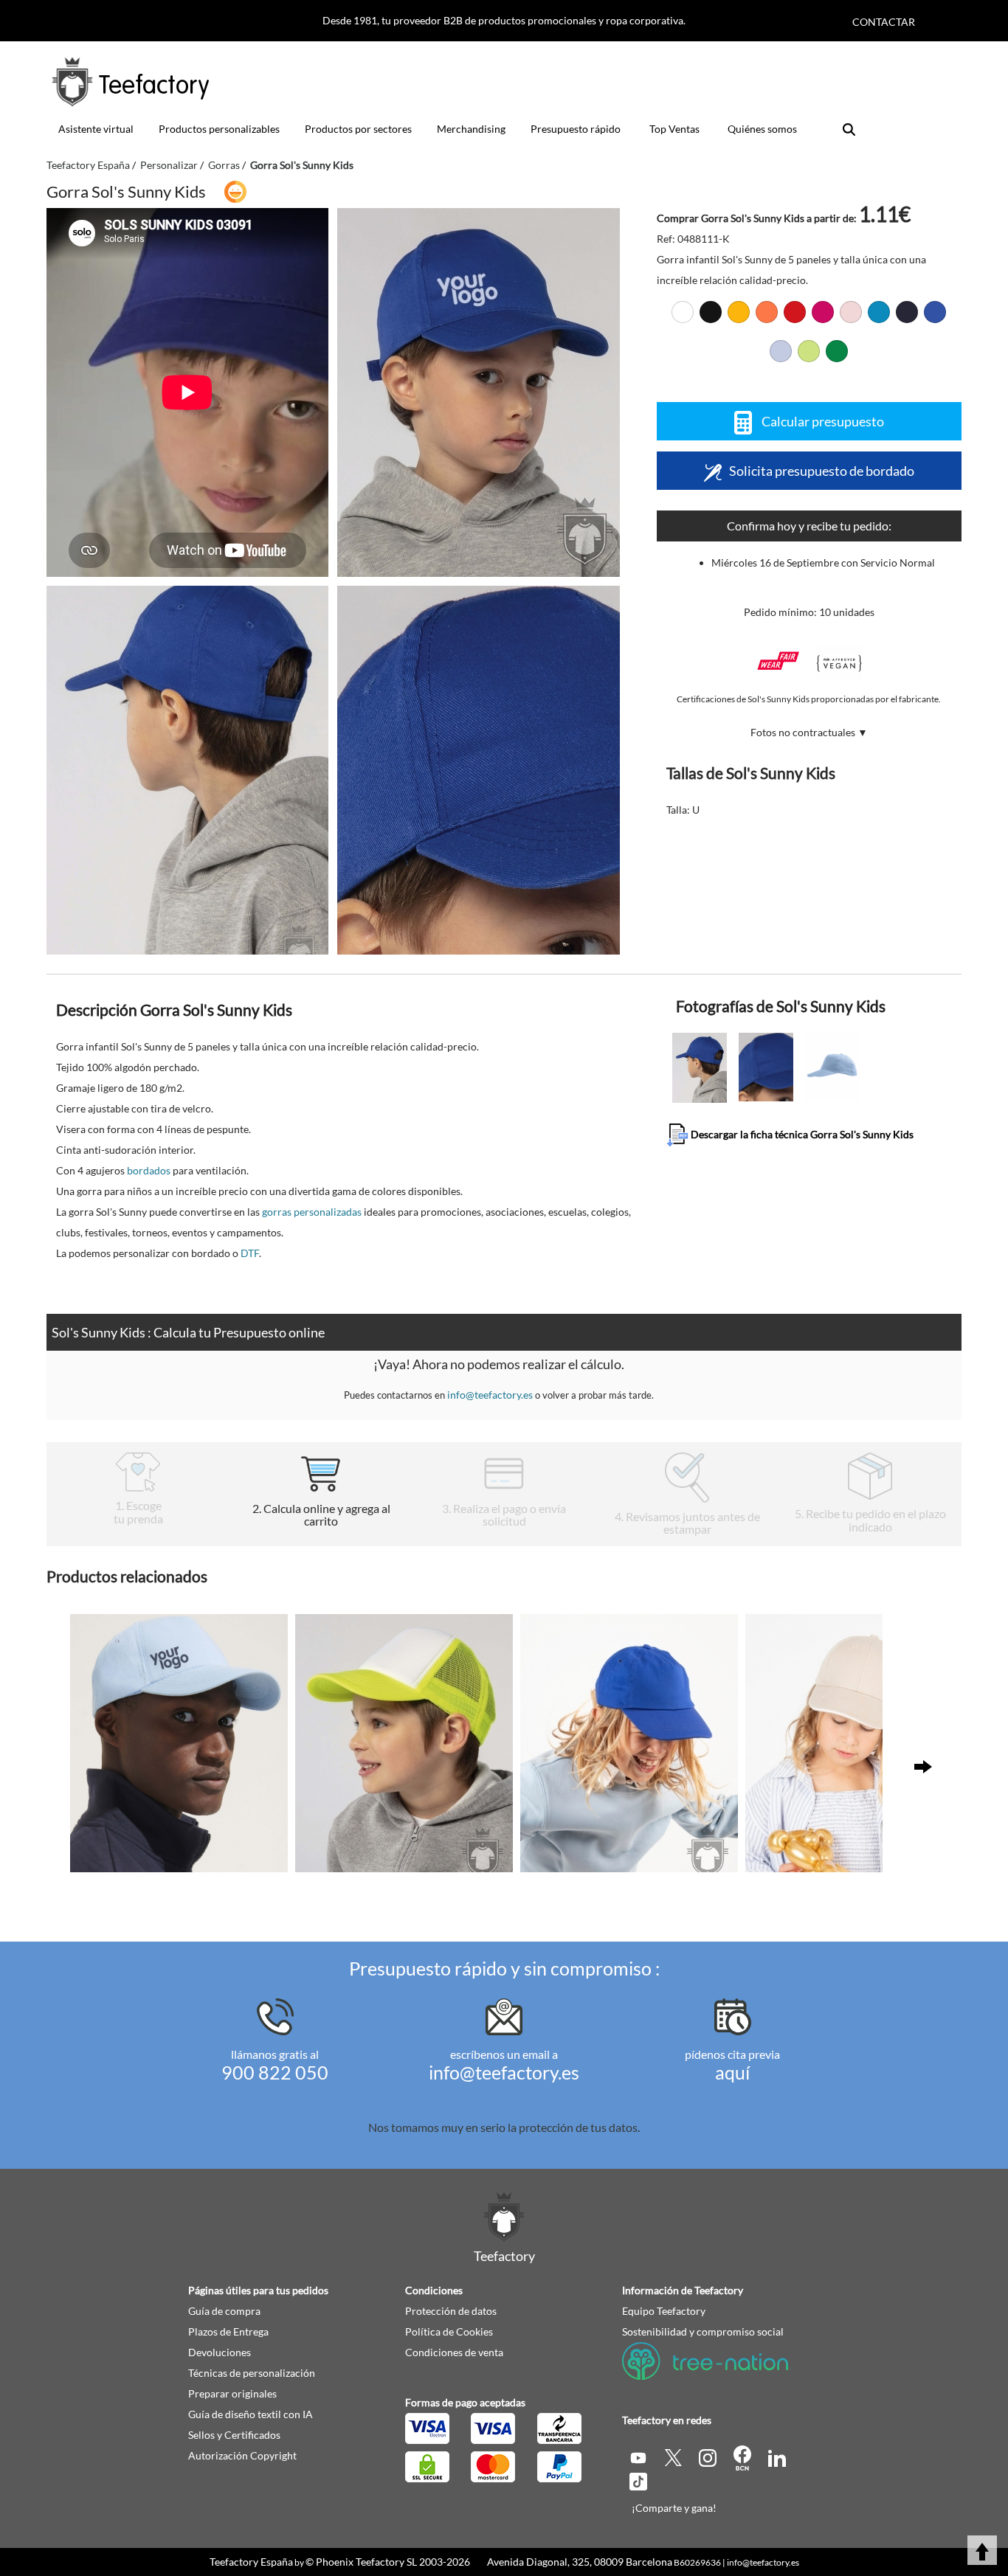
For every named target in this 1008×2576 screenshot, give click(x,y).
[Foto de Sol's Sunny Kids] (187, 770)
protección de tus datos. (579, 2127)
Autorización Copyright (242, 2455)
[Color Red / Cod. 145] (795, 312)
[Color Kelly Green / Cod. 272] (837, 351)
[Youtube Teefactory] (639, 2456)
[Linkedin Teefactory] (777, 2456)
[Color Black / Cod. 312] (711, 312)
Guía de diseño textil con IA (251, 2414)
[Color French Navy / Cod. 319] (907, 312)
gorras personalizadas (312, 1212)
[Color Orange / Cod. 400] (767, 312)
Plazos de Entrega (228, 2331)
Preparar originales (232, 2393)
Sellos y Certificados (234, 2435)
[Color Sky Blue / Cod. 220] (781, 351)
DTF (250, 1253)
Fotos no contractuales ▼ (809, 732)
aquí (732, 2072)
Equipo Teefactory (664, 2311)
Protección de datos (451, 2311)
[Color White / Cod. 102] (683, 312)
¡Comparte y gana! (674, 2508)
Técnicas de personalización (252, 2373)
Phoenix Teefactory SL (366, 2562)
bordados (149, 1170)
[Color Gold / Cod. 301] (739, 312)
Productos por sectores (358, 129)
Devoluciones (220, 2352)
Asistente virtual (96, 129)
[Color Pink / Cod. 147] (851, 312)
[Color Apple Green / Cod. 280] (809, 351)
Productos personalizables (219, 129)
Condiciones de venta (454, 2352)
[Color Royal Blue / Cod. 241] (935, 312)
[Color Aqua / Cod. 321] (879, 312)
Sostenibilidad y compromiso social (703, 2331)
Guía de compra (224, 2311)
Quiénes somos (762, 129)
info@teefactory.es (490, 1395)
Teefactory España (251, 2562)
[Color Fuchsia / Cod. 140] (823, 312)
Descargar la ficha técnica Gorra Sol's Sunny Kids (801, 1133)
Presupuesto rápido (576, 129)
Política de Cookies (449, 2331)
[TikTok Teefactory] (638, 2480)
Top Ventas (674, 129)
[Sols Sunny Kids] (478, 392)
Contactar (884, 22)
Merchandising (471, 129)
